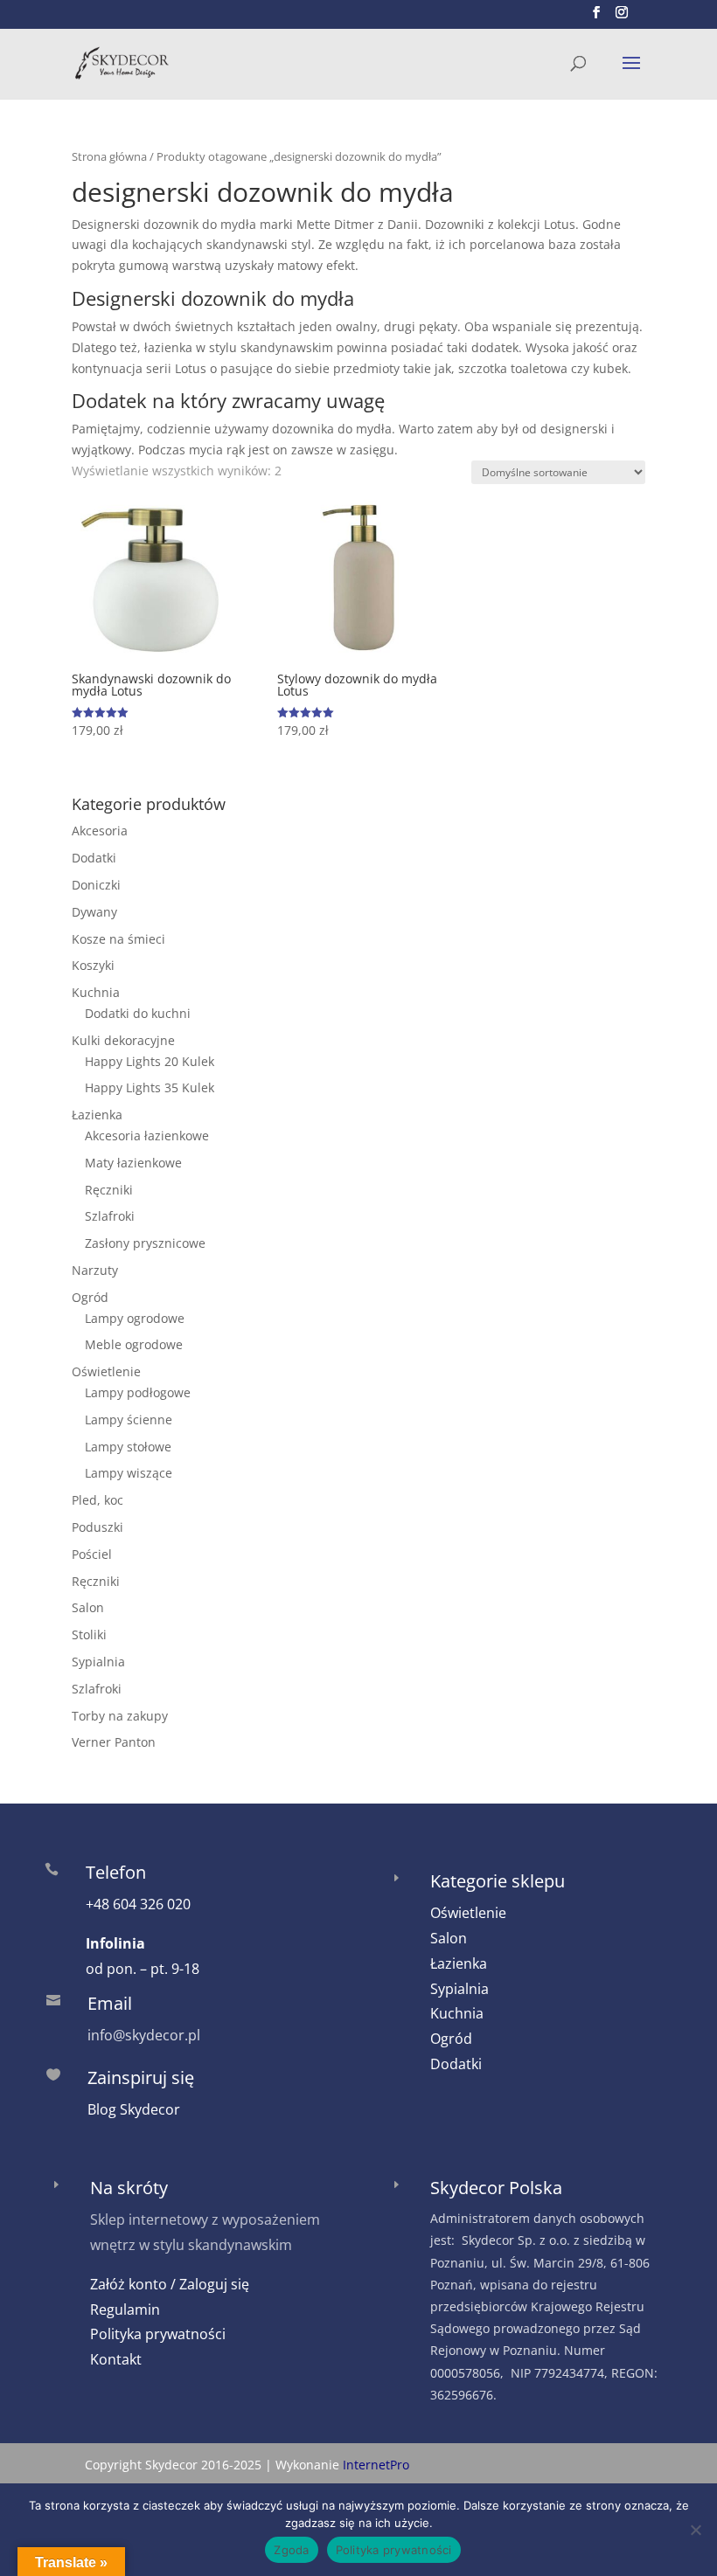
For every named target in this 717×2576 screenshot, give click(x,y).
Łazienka (97, 1115)
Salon (88, 1607)
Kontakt (116, 2359)
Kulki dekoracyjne (123, 1040)
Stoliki (89, 1634)
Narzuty (95, 1270)
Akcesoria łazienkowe (147, 1136)
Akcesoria (100, 831)
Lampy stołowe (128, 1447)
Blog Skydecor (134, 2109)
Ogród (90, 1297)
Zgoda (291, 2550)
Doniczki (96, 885)
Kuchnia (96, 992)
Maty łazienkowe (133, 1163)
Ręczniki (109, 1190)
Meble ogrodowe (134, 1344)
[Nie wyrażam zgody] (695, 2530)
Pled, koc (97, 1500)
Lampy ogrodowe (135, 1318)
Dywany (94, 912)
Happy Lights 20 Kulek (150, 1061)
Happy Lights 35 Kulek (150, 1087)
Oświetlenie (106, 1371)
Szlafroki (110, 1216)
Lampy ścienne (129, 1420)
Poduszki (97, 1527)
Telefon (116, 1872)
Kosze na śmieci (118, 939)
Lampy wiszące (129, 1473)
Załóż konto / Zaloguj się (170, 2284)
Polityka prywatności (158, 2334)
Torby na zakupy (120, 1716)
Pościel (92, 1554)
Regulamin (125, 2309)
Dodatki (94, 858)
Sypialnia (98, 1662)
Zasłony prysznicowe (145, 1243)
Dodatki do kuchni (138, 1013)
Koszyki (93, 965)
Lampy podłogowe (138, 1392)
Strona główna (109, 156)
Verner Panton (114, 1742)
